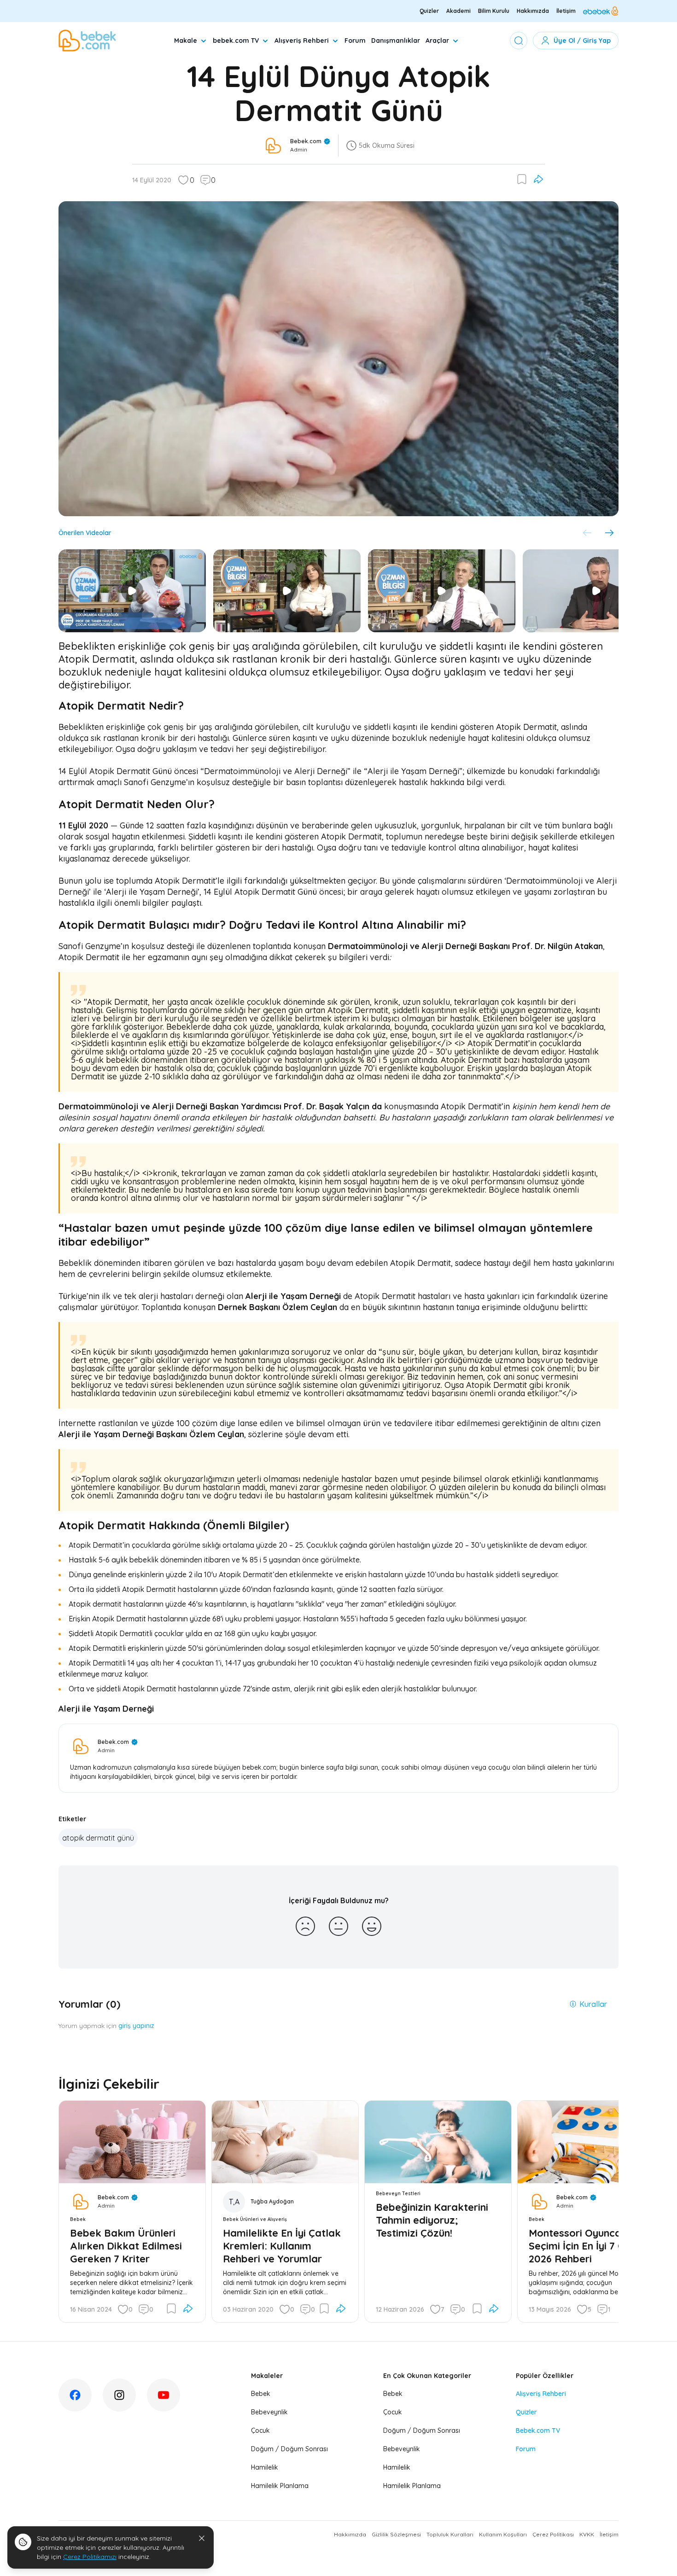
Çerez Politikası (553, 2534)
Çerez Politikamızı (90, 2557)
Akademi (458, 11)
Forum (355, 41)
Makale (186, 41)
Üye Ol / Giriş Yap (582, 41)
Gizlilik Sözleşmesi (396, 2534)
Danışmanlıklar (396, 41)
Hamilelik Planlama (280, 2486)
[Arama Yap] (519, 41)
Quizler (429, 11)
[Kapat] (202, 2538)
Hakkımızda (533, 11)
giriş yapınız (136, 2026)
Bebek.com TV (538, 2430)
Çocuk (260, 2430)
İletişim (566, 11)
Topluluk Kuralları (450, 2534)
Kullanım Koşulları (503, 2534)
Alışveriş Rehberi (302, 41)
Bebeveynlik (269, 2412)
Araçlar (437, 41)
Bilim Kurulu (494, 11)
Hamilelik (265, 2467)
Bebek (261, 2394)
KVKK (587, 2534)
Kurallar (593, 2004)
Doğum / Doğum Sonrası (289, 2449)
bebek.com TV (236, 41)
